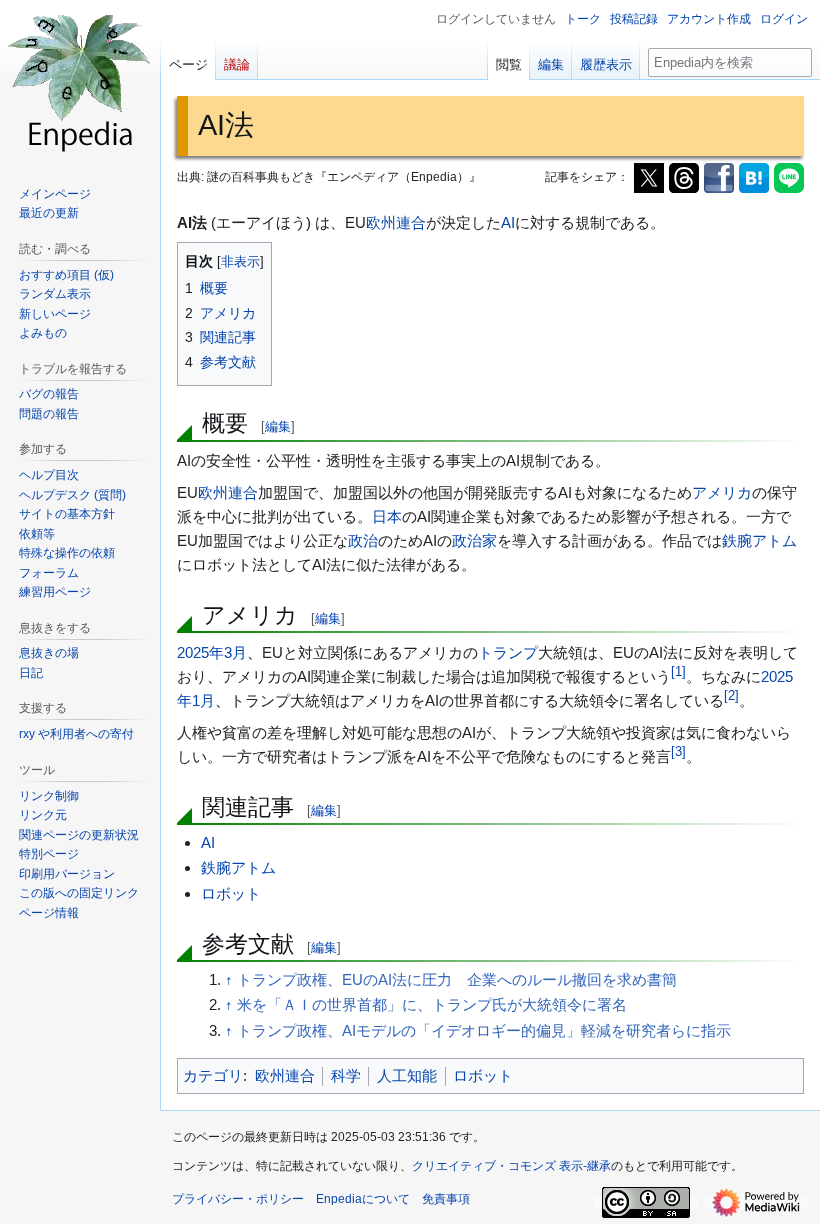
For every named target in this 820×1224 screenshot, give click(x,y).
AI (508, 222)
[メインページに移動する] (80, 80)
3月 (235, 652)
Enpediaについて (363, 1199)
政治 (363, 540)
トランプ (508, 652)
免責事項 (446, 1199)
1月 (203, 700)
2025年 (200, 652)
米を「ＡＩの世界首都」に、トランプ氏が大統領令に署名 (432, 1004)
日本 (387, 516)
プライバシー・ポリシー (238, 1199)
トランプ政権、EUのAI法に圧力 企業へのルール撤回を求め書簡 (457, 979)
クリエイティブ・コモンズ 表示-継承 (511, 1166)
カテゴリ (213, 1075)
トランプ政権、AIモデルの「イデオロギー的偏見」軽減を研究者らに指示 (484, 1030)
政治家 (474, 540)
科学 (346, 1075)
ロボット (231, 893)
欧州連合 (396, 222)
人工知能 (407, 1075)
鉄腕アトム (759, 540)
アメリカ (722, 492)
